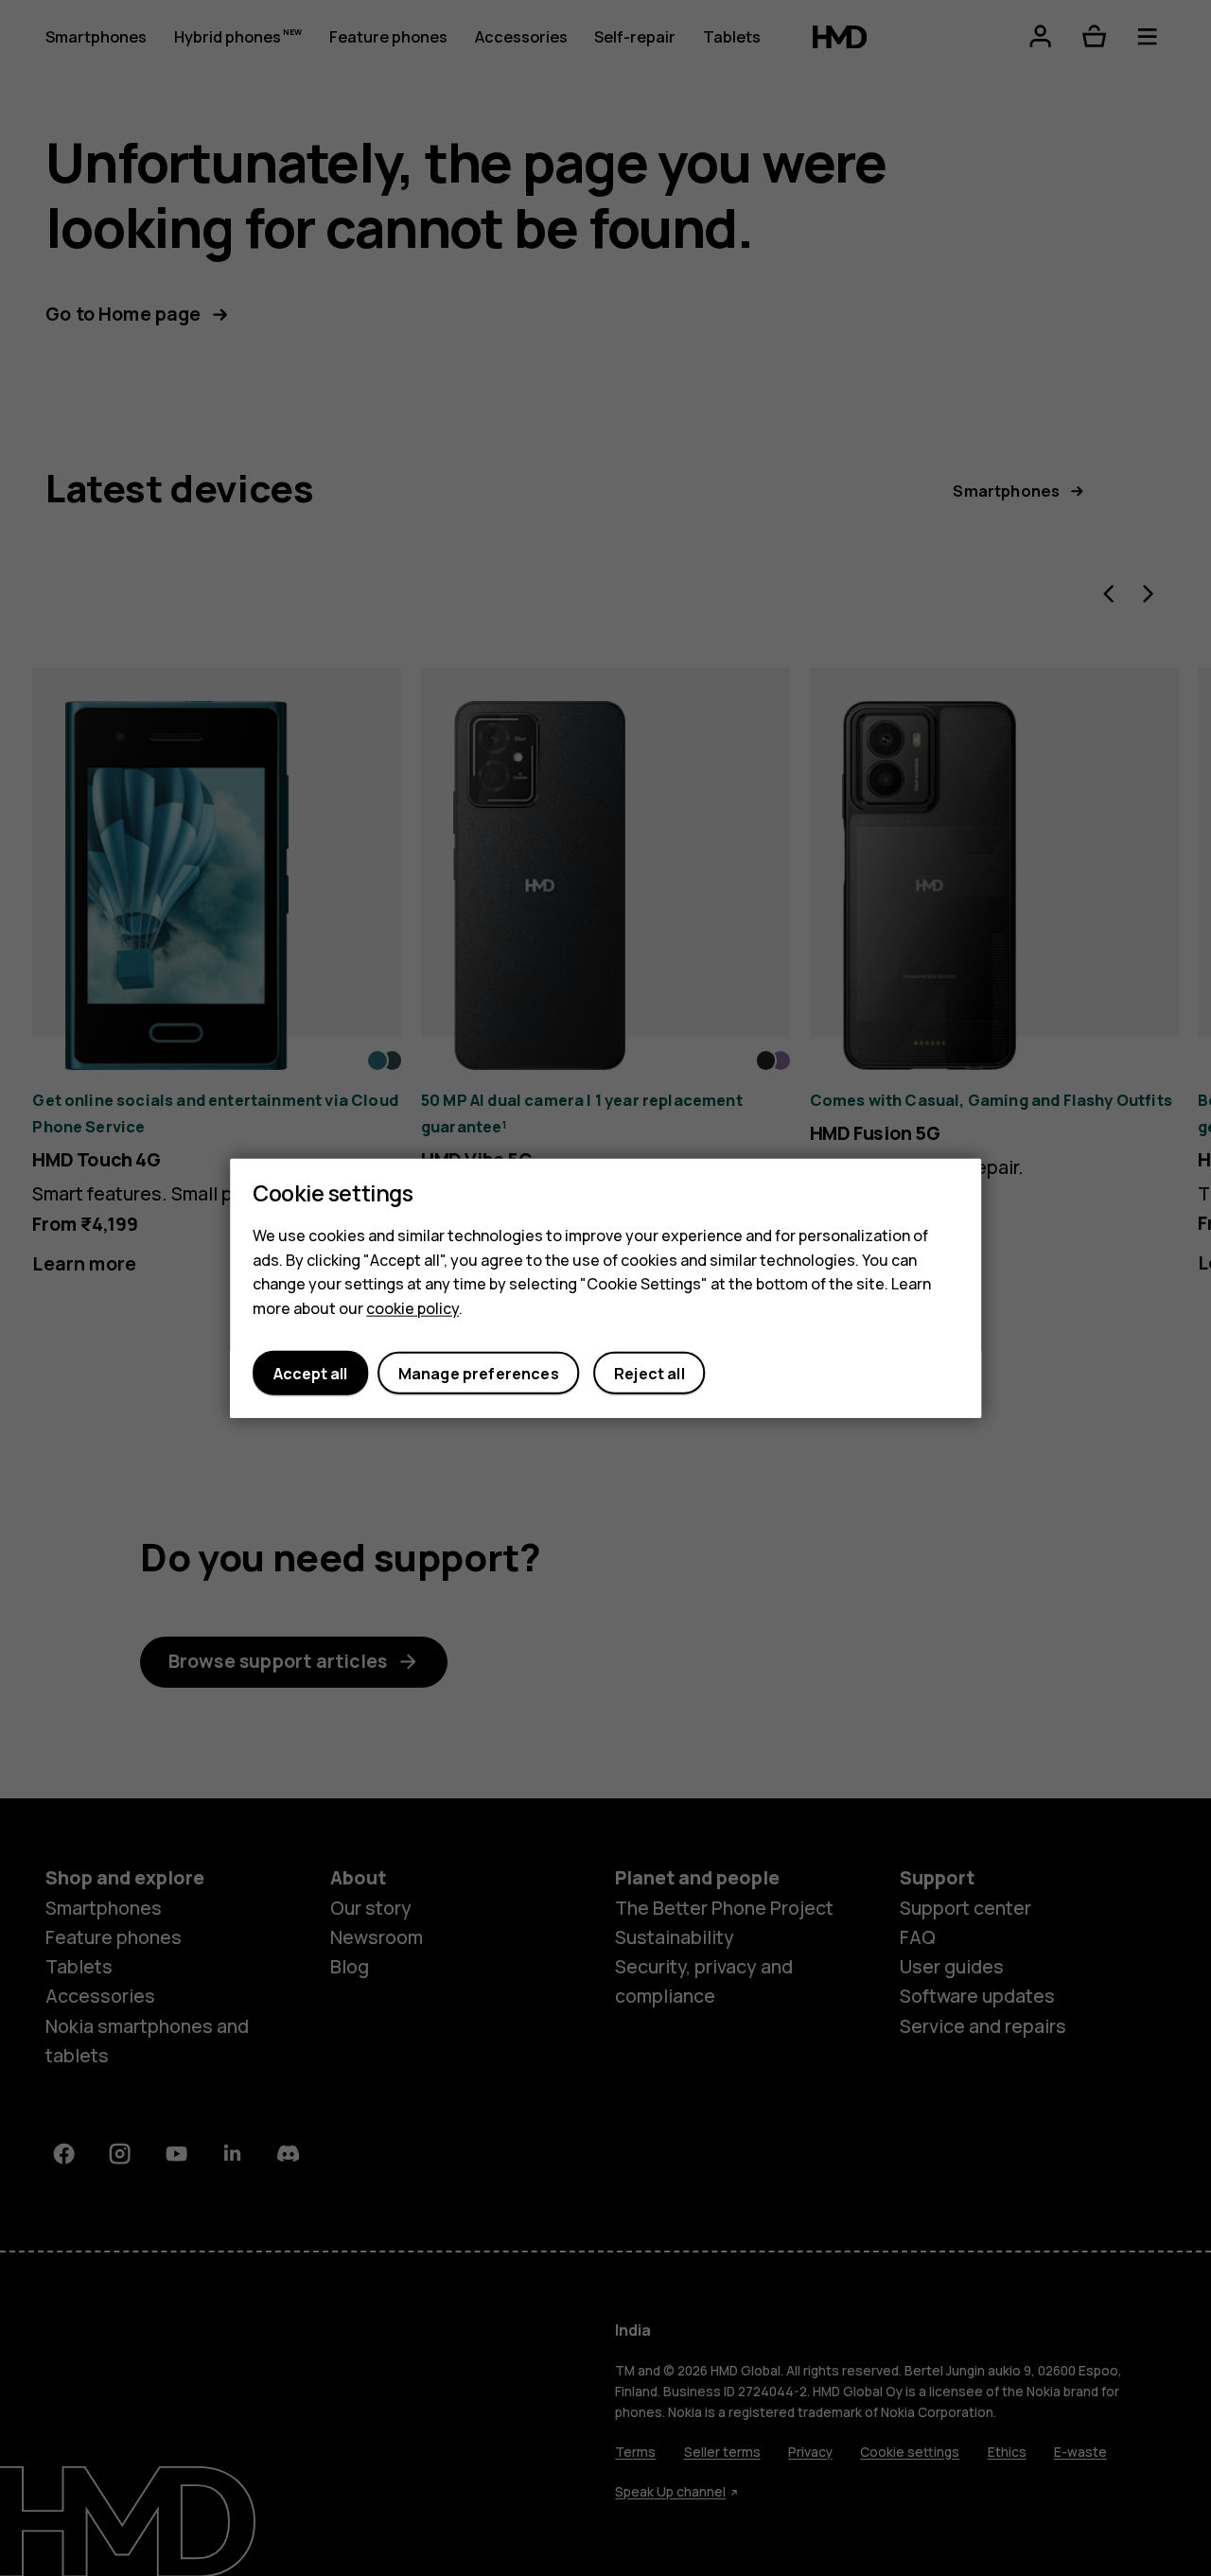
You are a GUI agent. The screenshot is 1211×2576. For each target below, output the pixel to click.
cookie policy (412, 1307)
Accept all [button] (310, 1373)
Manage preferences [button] (479, 1373)
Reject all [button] (649, 1373)
